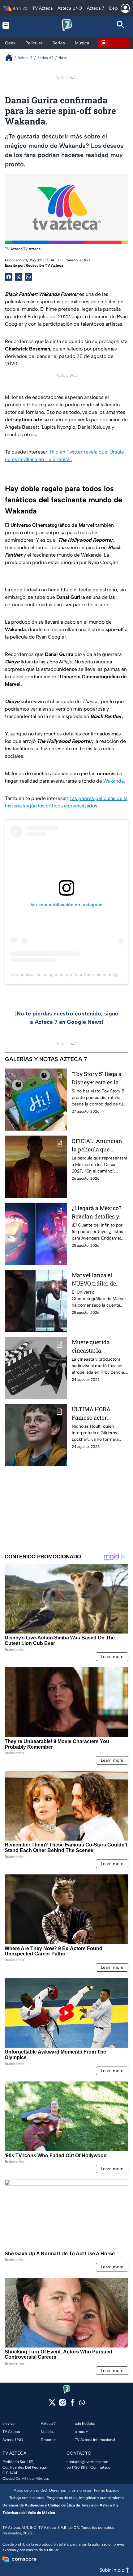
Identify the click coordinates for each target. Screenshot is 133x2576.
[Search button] (121, 25)
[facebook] (73, 2404)
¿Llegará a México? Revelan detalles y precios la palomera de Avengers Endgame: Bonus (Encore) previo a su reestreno (98, 1212)
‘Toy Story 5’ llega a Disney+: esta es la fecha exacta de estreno (97, 1078)
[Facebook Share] (9, 277)
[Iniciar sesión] (125, 8)
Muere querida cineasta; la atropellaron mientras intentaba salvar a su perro (97, 1347)
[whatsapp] (82, 2404)
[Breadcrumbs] (11, 58)
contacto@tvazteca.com (87, 2462)
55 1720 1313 (77, 2467)
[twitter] (52, 2404)
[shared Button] (28, 277)
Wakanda (114, 781)
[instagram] (62, 2404)
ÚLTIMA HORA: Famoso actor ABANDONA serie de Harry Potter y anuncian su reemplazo (98, 1414)
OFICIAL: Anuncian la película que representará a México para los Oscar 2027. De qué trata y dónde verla (97, 1145)
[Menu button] (12, 25)
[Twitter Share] (19, 277)
